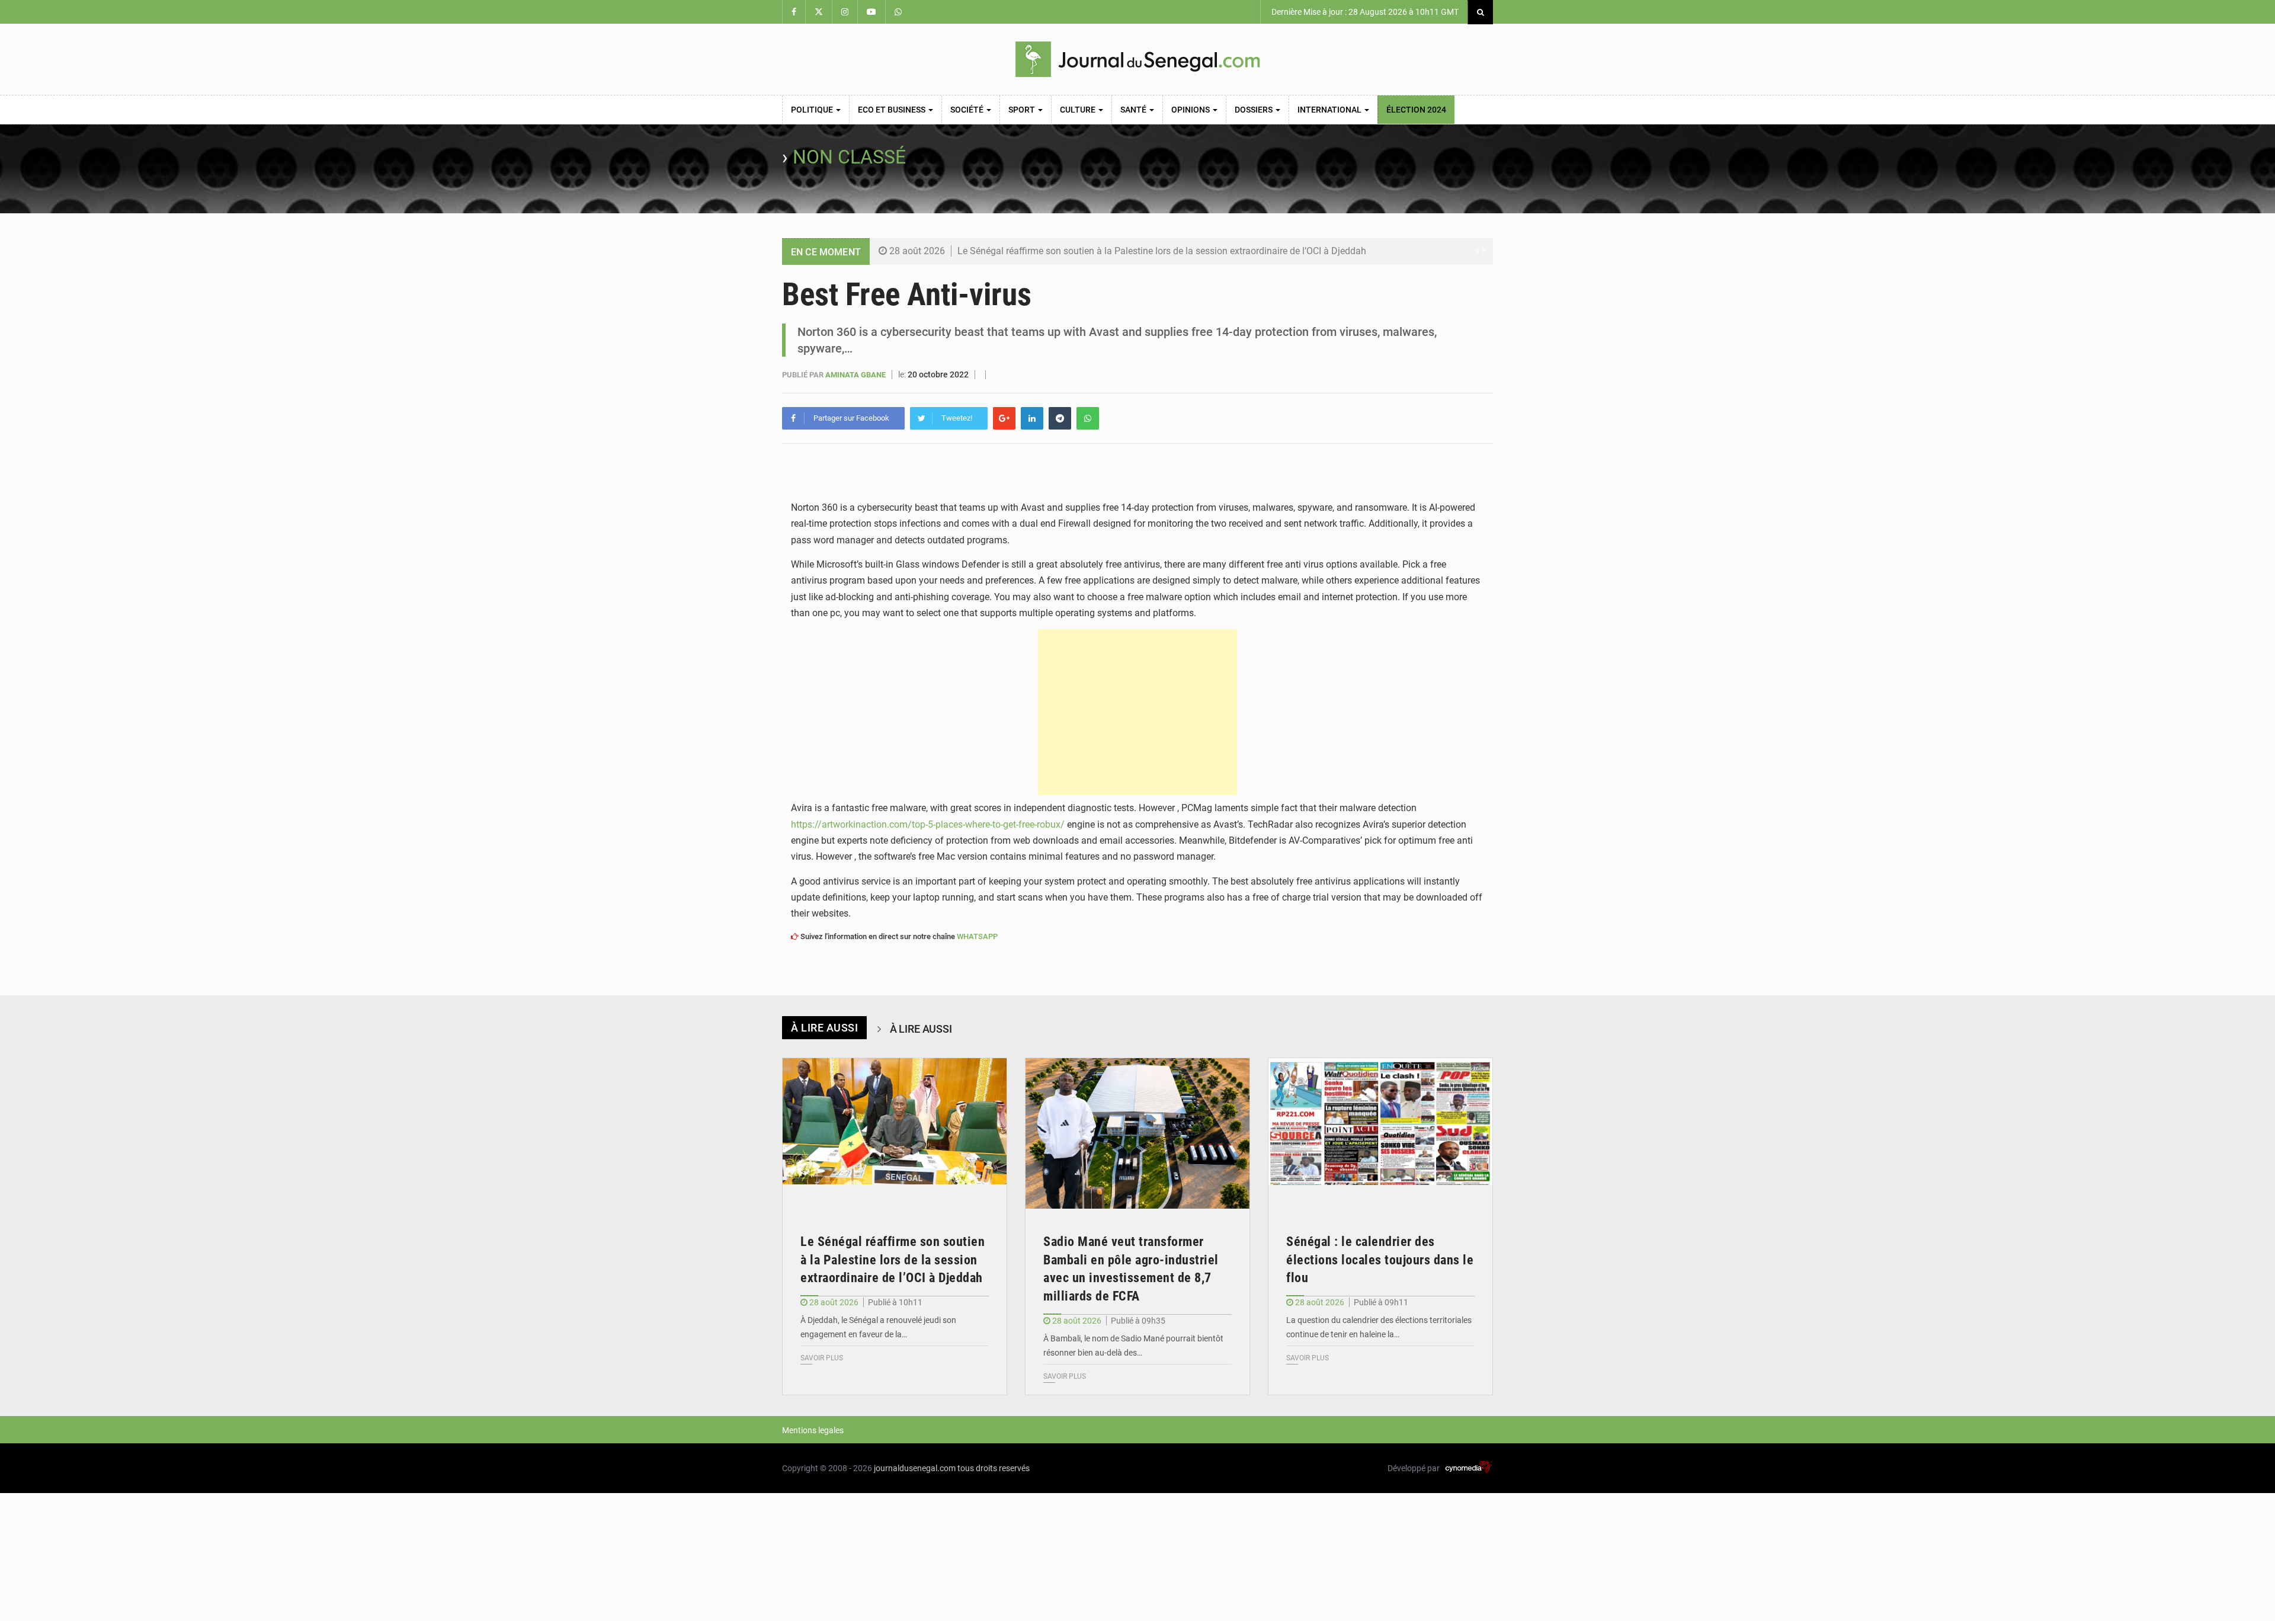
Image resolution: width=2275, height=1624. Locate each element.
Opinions (1191, 110)
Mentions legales (813, 1430)
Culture (1079, 110)
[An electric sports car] (895, 1133)
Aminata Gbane (856, 375)
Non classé (849, 157)
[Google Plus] (1004, 418)
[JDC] (1137, 59)
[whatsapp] (1088, 418)
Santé (1134, 110)
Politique (813, 110)
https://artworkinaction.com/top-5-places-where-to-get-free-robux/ (928, 824)
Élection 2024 (1416, 110)
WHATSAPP (977, 936)
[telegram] (1060, 418)
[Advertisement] (1137, 712)
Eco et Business (893, 110)
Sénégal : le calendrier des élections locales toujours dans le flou (1380, 1260)
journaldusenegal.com (915, 1468)
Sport (1023, 110)
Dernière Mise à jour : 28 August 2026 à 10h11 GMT (1364, 12)
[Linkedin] (1032, 418)
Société (968, 110)
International (1330, 110)
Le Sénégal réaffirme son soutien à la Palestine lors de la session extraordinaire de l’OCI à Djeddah (1162, 251)
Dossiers (1255, 110)
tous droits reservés (994, 1468)
